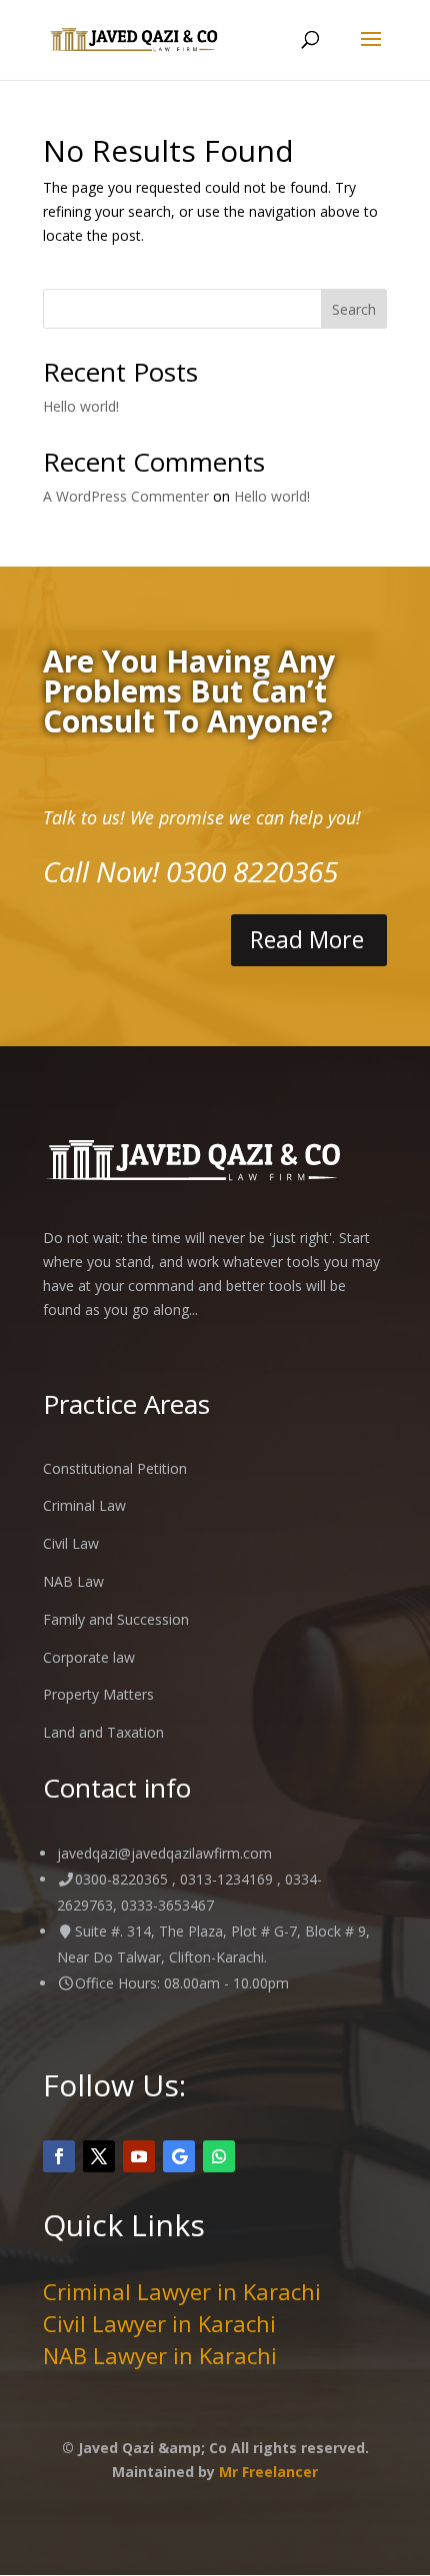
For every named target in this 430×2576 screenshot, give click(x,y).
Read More (307, 939)
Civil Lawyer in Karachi (159, 2323)
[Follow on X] (99, 2156)
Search (354, 309)
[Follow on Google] (179, 2156)
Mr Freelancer (268, 2472)
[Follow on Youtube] (139, 2156)
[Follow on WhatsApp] (219, 2156)
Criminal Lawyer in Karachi (182, 2291)
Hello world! (81, 406)
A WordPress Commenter (126, 496)
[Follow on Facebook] (59, 2156)
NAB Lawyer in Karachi (160, 2355)
